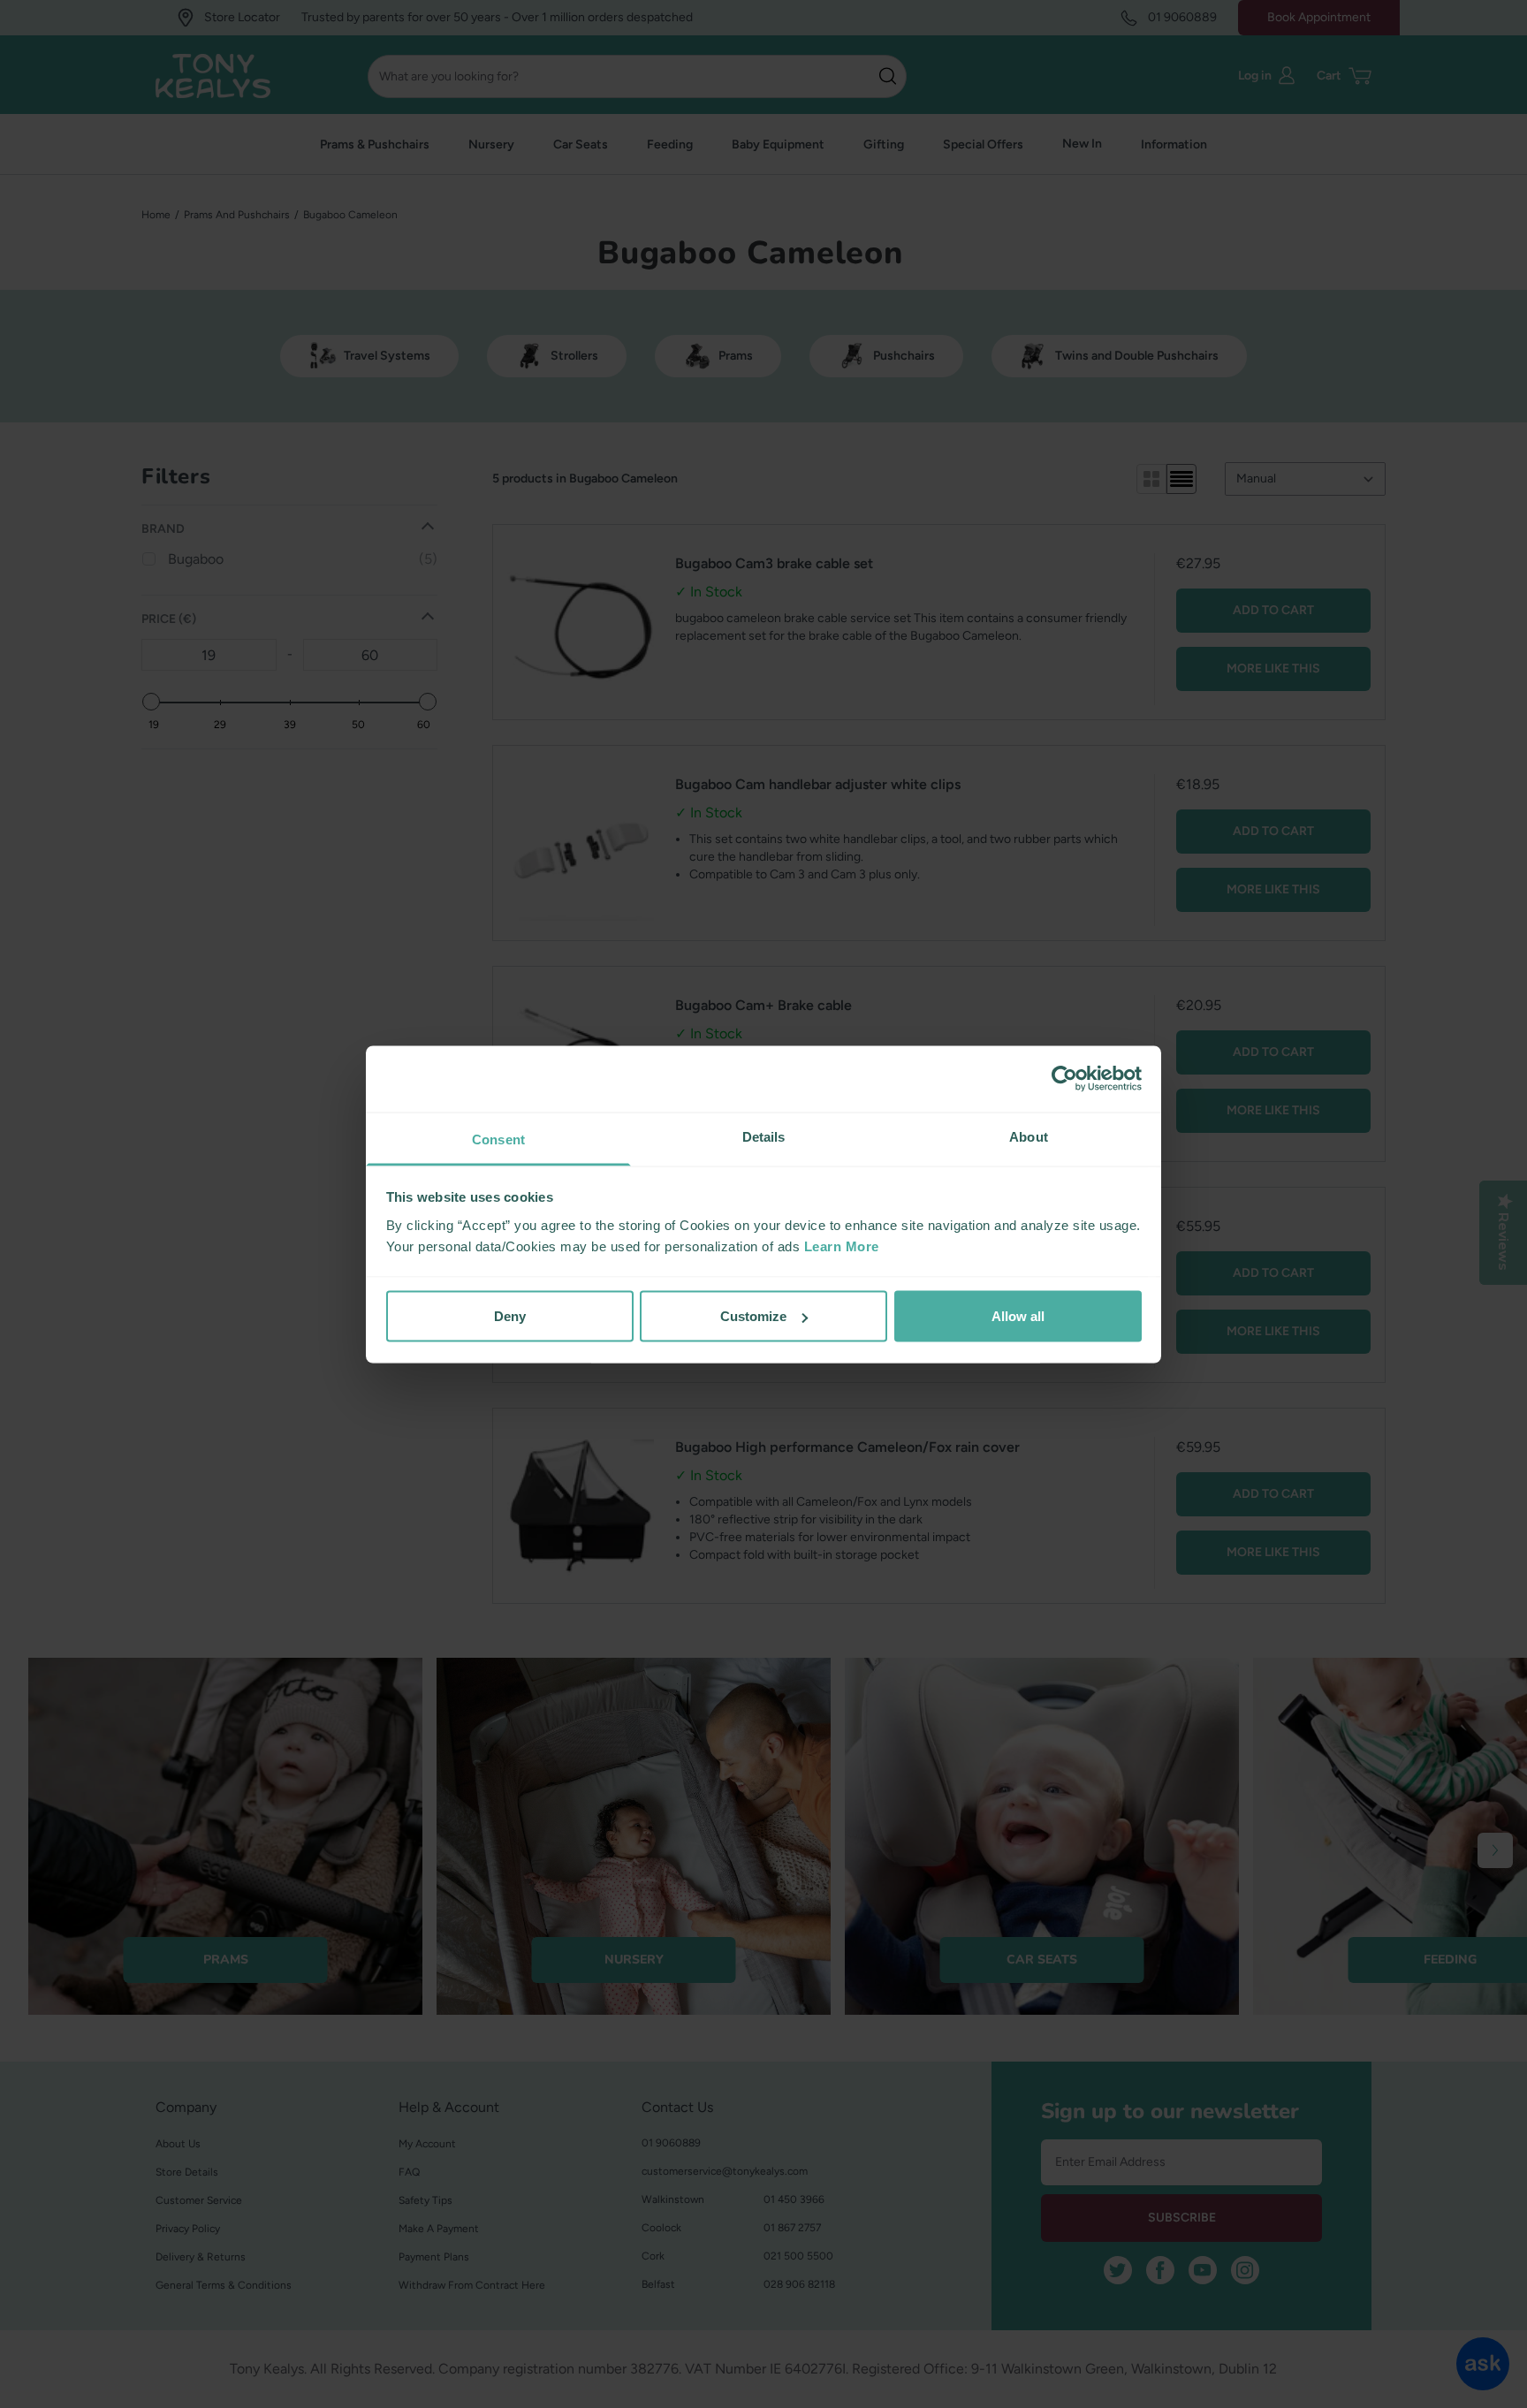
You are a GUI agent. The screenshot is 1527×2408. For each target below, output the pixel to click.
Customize (753, 1316)
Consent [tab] (498, 1139)
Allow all (1018, 1316)
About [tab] (1029, 1136)
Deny (510, 1316)
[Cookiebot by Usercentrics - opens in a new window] (1064, 1079)
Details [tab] (764, 1136)
